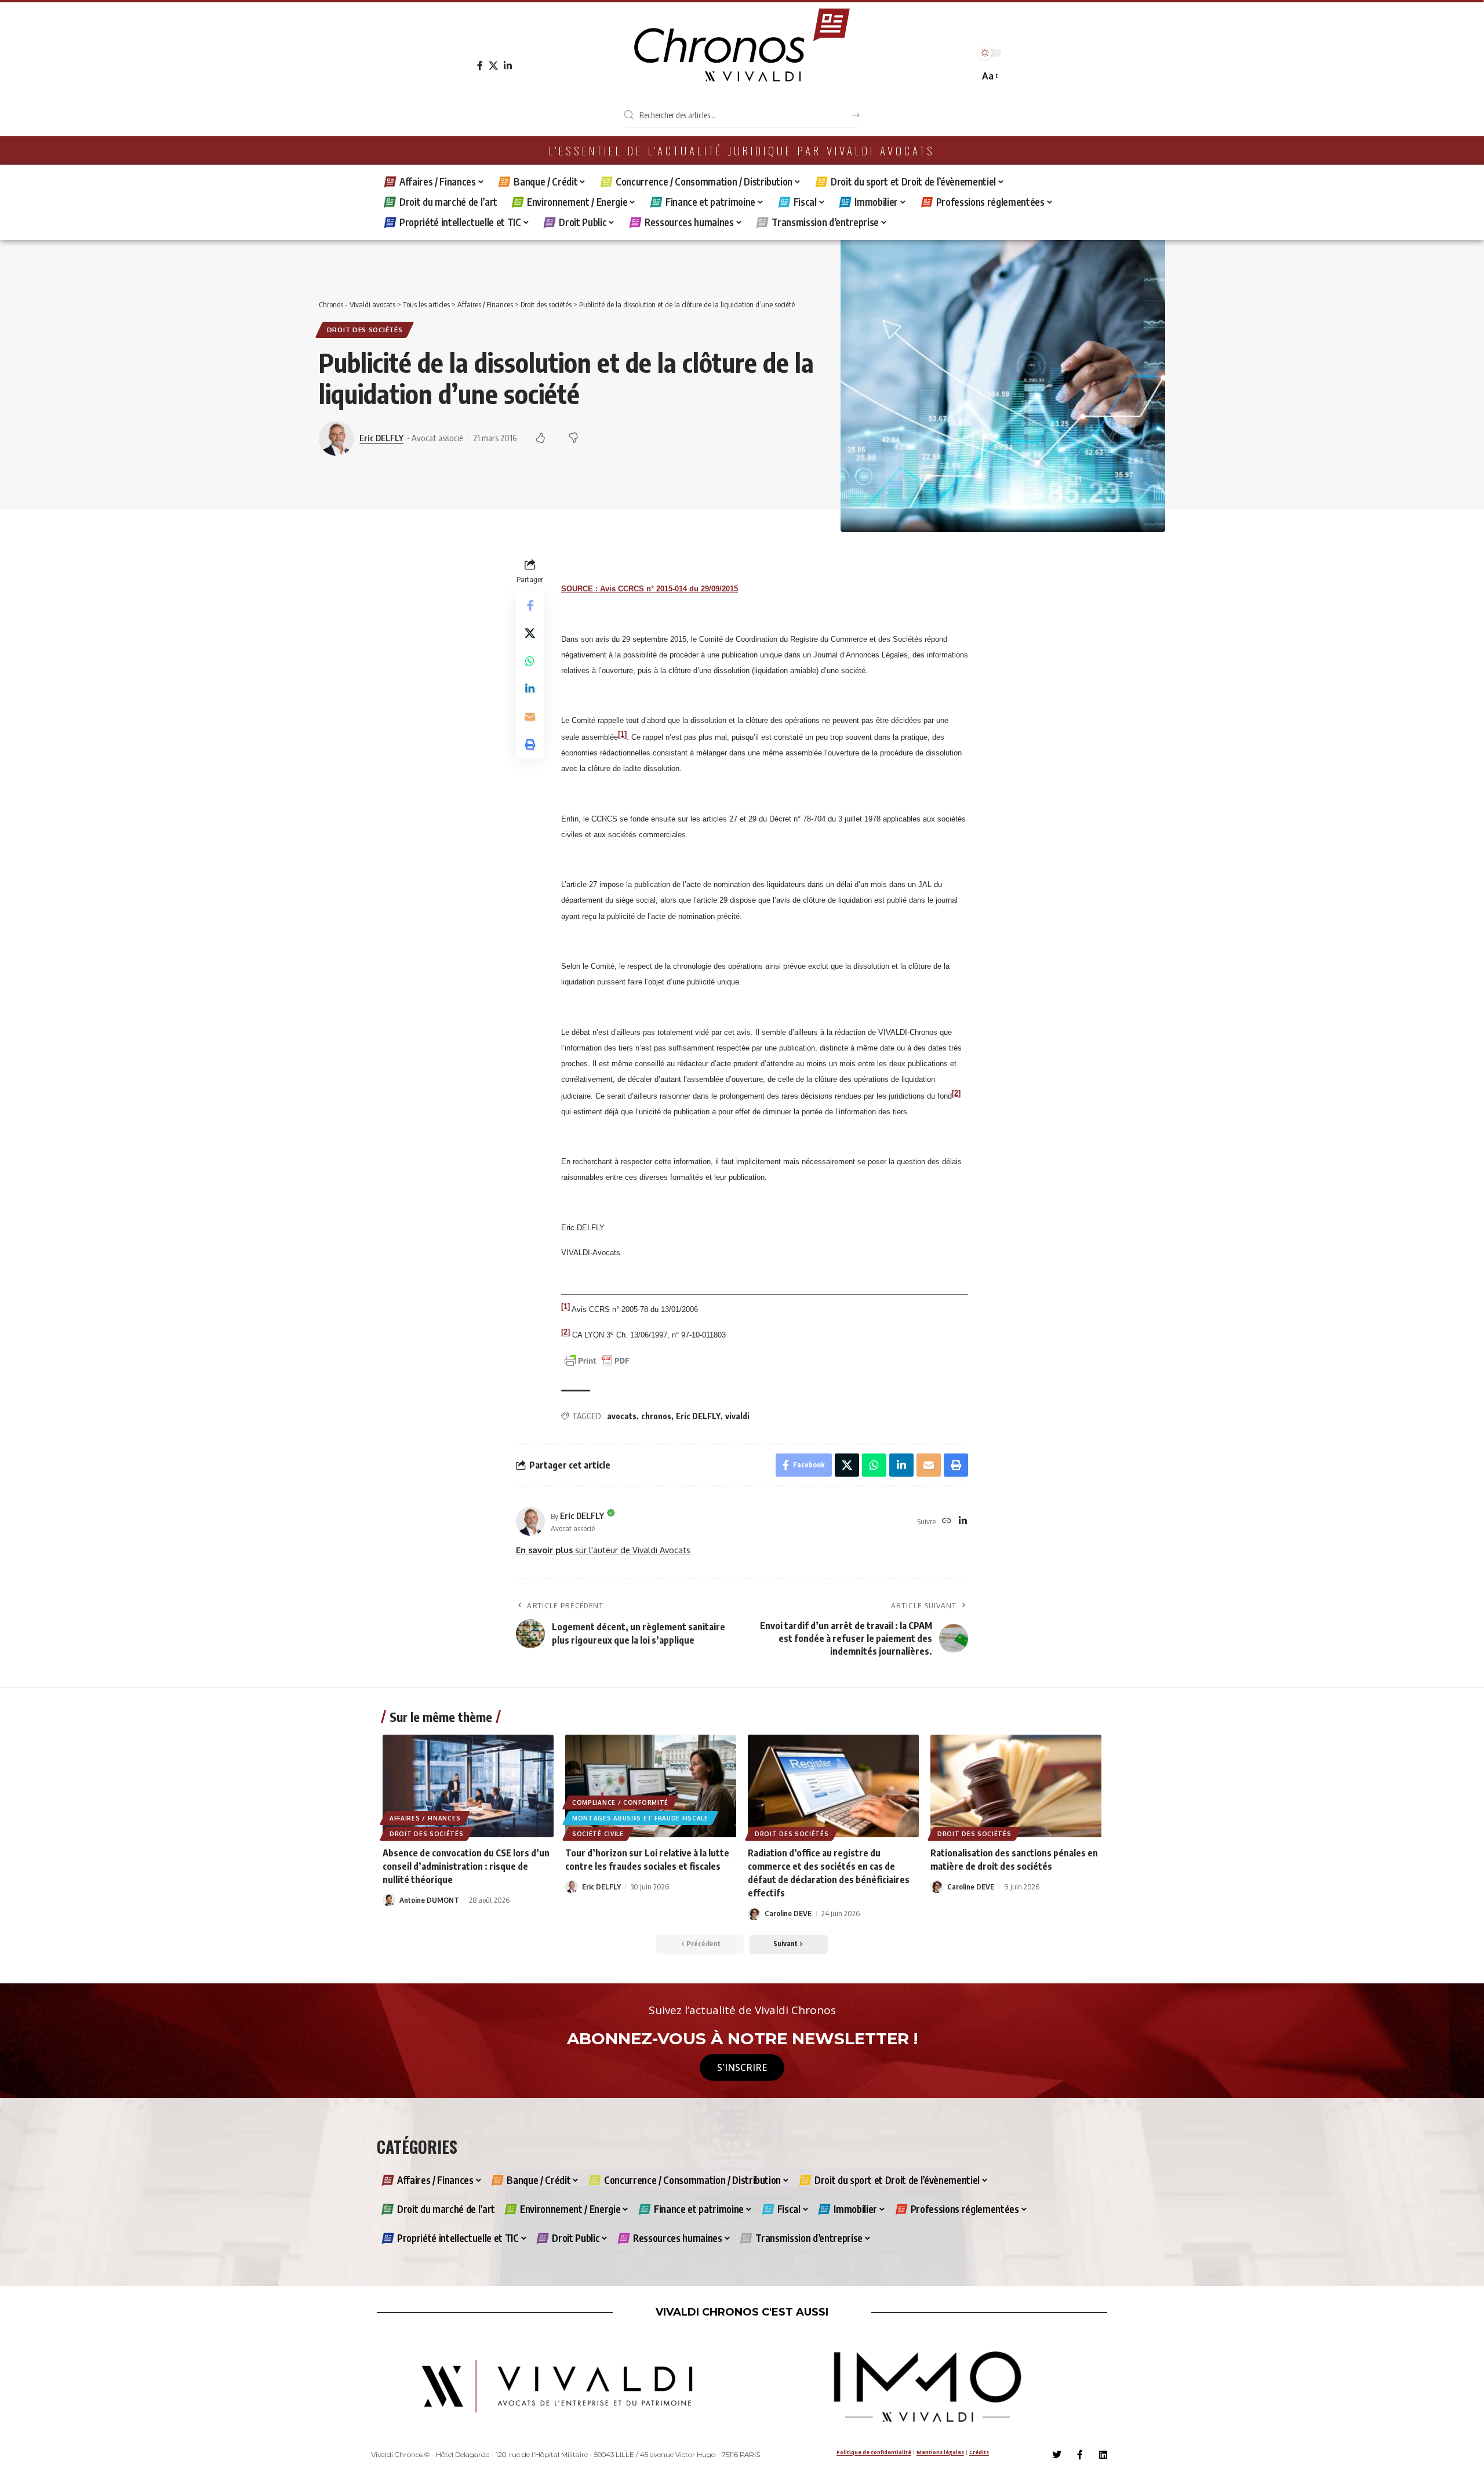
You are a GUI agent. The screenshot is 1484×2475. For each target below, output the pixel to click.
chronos (656, 1416)
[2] (956, 1093)
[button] (989, 76)
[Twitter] (1057, 2455)
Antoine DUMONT (429, 1900)
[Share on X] (530, 634)
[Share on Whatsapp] (530, 662)
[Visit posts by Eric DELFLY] (530, 1521)
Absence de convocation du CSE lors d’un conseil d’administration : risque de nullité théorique (466, 1866)
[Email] (530, 717)
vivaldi (737, 1416)
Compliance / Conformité (620, 1802)
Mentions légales (940, 2452)
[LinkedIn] (508, 66)
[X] (493, 66)
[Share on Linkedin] (530, 689)
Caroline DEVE (788, 1913)
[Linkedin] (1103, 2455)
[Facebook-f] (1080, 2455)
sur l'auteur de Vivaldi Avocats (603, 1550)
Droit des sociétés (365, 330)
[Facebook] (480, 66)
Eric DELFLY (381, 438)
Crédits (979, 2452)
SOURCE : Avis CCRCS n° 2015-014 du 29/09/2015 (650, 589)
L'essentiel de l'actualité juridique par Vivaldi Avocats (742, 150)
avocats (622, 1416)
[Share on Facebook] (530, 606)
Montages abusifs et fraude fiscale (640, 1818)
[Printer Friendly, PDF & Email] (597, 1360)
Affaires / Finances (425, 1818)
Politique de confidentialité (874, 2452)
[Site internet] (947, 1522)
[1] (622, 734)
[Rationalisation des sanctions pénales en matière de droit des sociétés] (1016, 1786)
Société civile (598, 1834)
